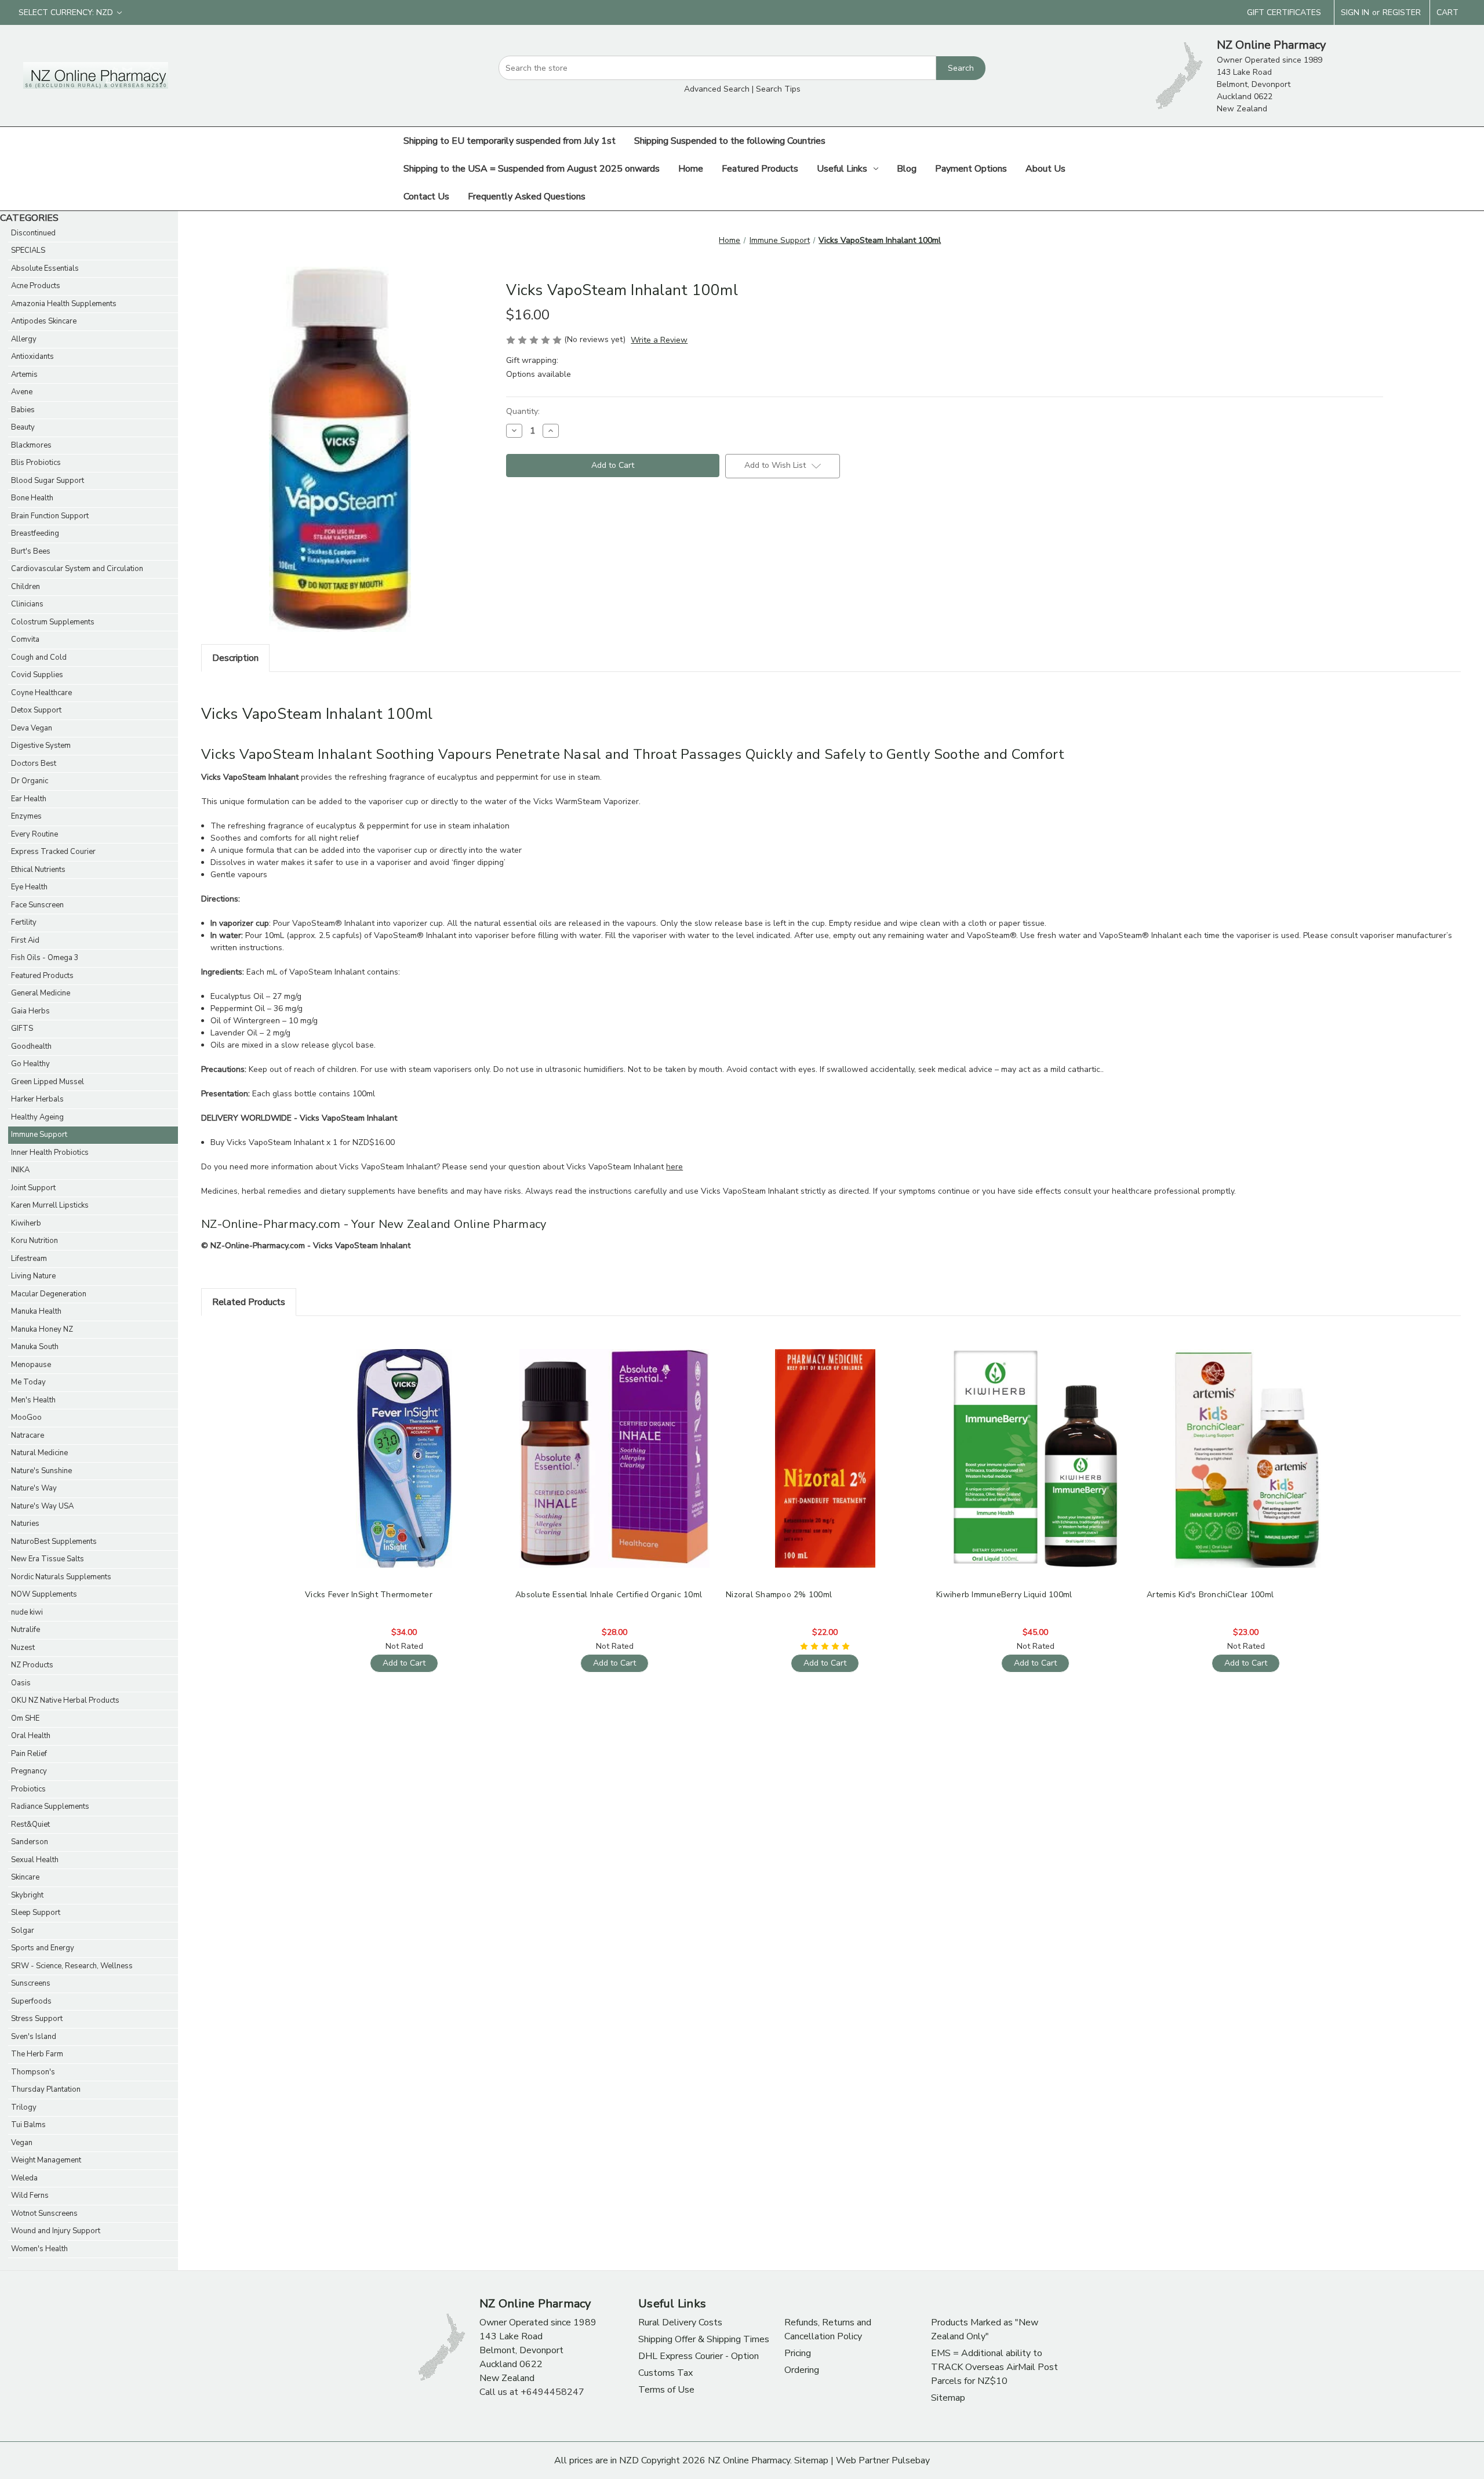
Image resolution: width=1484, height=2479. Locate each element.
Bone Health (32, 498)
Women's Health (39, 2249)
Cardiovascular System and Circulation (77, 569)
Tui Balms (28, 2125)
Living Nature (33, 1276)
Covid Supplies (37, 675)
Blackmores (31, 445)
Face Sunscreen (37, 905)
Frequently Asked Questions (527, 197)
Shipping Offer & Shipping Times (704, 2339)
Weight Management (46, 2160)
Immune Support (39, 1135)
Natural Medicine (39, 1453)
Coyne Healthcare (41, 693)
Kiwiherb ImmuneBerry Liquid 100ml (1004, 1595)
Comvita (25, 639)
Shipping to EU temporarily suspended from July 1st (510, 141)
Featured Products (760, 169)
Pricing (798, 2353)
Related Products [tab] (249, 1302)
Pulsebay (911, 2460)
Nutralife (26, 1630)
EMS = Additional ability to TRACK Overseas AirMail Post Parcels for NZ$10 (994, 2367)
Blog (907, 169)
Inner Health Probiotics (50, 1153)
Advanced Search (717, 89)
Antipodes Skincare (44, 321)
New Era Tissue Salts (48, 1559)
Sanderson (30, 1842)
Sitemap (948, 2398)
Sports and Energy (43, 1948)
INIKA (20, 1170)
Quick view (403, 1448)
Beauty (23, 427)
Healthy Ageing (37, 1117)
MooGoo (26, 1417)
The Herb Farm (37, 2054)
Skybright (27, 1895)
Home (691, 169)
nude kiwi (27, 1612)
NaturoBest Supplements (54, 1542)
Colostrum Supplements (53, 622)
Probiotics (28, 1789)
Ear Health (29, 799)
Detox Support (36, 710)
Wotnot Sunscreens (44, 2213)
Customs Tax (665, 2373)
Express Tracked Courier (53, 852)
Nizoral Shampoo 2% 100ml (779, 1595)
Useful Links (842, 169)
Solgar (23, 1931)
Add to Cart (404, 1468)
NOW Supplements (44, 1594)
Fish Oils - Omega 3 (45, 958)
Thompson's (33, 2072)
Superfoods (31, 2001)
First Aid (25, 940)
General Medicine (41, 993)
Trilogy (24, 2107)
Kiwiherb (26, 1223)
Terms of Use (666, 2390)
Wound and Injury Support (56, 2231)
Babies (23, 410)
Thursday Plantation (46, 2089)
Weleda (24, 2178)
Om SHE (25, 1718)
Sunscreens (31, 1983)
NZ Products (32, 1665)
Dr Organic (30, 781)
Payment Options (971, 169)
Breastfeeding (35, 533)
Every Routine (34, 834)
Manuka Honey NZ (42, 1329)
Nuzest (23, 1648)
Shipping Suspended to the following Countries (730, 141)
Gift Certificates (1284, 12)
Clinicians (27, 604)
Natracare (28, 1435)
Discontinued (33, 233)
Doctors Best (34, 764)
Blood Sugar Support (48, 481)
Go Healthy (30, 1064)
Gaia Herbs (30, 1011)
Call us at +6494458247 (532, 2392)
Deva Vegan (32, 728)
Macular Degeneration (49, 1294)
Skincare (25, 1877)
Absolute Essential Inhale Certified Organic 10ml (609, 1595)
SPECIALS (28, 250)
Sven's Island (34, 2037)
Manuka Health (36, 1311)
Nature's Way (34, 1488)
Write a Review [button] (659, 340)
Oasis (21, 1683)
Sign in (1355, 12)
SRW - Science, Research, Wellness (72, 1966)
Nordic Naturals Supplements (61, 1577)
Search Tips (778, 89)
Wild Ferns (30, 2196)
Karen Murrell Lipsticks (50, 1205)
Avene (22, 392)
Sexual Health (35, 1860)
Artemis (24, 375)
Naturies (25, 1524)
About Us (1045, 169)
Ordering (802, 2370)
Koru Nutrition (34, 1241)
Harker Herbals (37, 1099)
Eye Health (29, 887)
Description (235, 658)
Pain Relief (29, 1754)
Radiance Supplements (50, 1806)
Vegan (22, 2143)
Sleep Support (36, 1913)
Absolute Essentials (45, 268)
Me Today (28, 1382)
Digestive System (41, 746)
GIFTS (22, 1028)
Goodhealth (31, 1046)
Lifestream (29, 1259)
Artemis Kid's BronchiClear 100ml (1210, 1595)
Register (1402, 12)
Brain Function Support (50, 516)
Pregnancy (29, 1771)
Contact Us (426, 197)
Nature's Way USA (42, 1506)
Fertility (24, 922)
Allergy (24, 339)
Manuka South (35, 1347)
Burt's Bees (31, 551)
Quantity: (523, 411)
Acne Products (36, 286)
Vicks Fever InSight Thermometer (369, 1595)
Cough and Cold (39, 657)
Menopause (31, 1365)
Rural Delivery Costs (680, 2322)
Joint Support (33, 1188)
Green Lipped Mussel (48, 1082)
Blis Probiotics (36, 463)
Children (26, 587)
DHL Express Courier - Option (699, 2356)
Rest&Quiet (30, 1824)
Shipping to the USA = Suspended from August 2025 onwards (532, 169)
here (674, 1167)
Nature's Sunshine (41, 1471)
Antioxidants (32, 357)
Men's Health (33, 1400)
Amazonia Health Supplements (64, 304)
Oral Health (31, 1736)
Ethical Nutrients (38, 870)
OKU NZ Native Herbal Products (65, 1700)
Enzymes (26, 816)
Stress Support (37, 2019)
